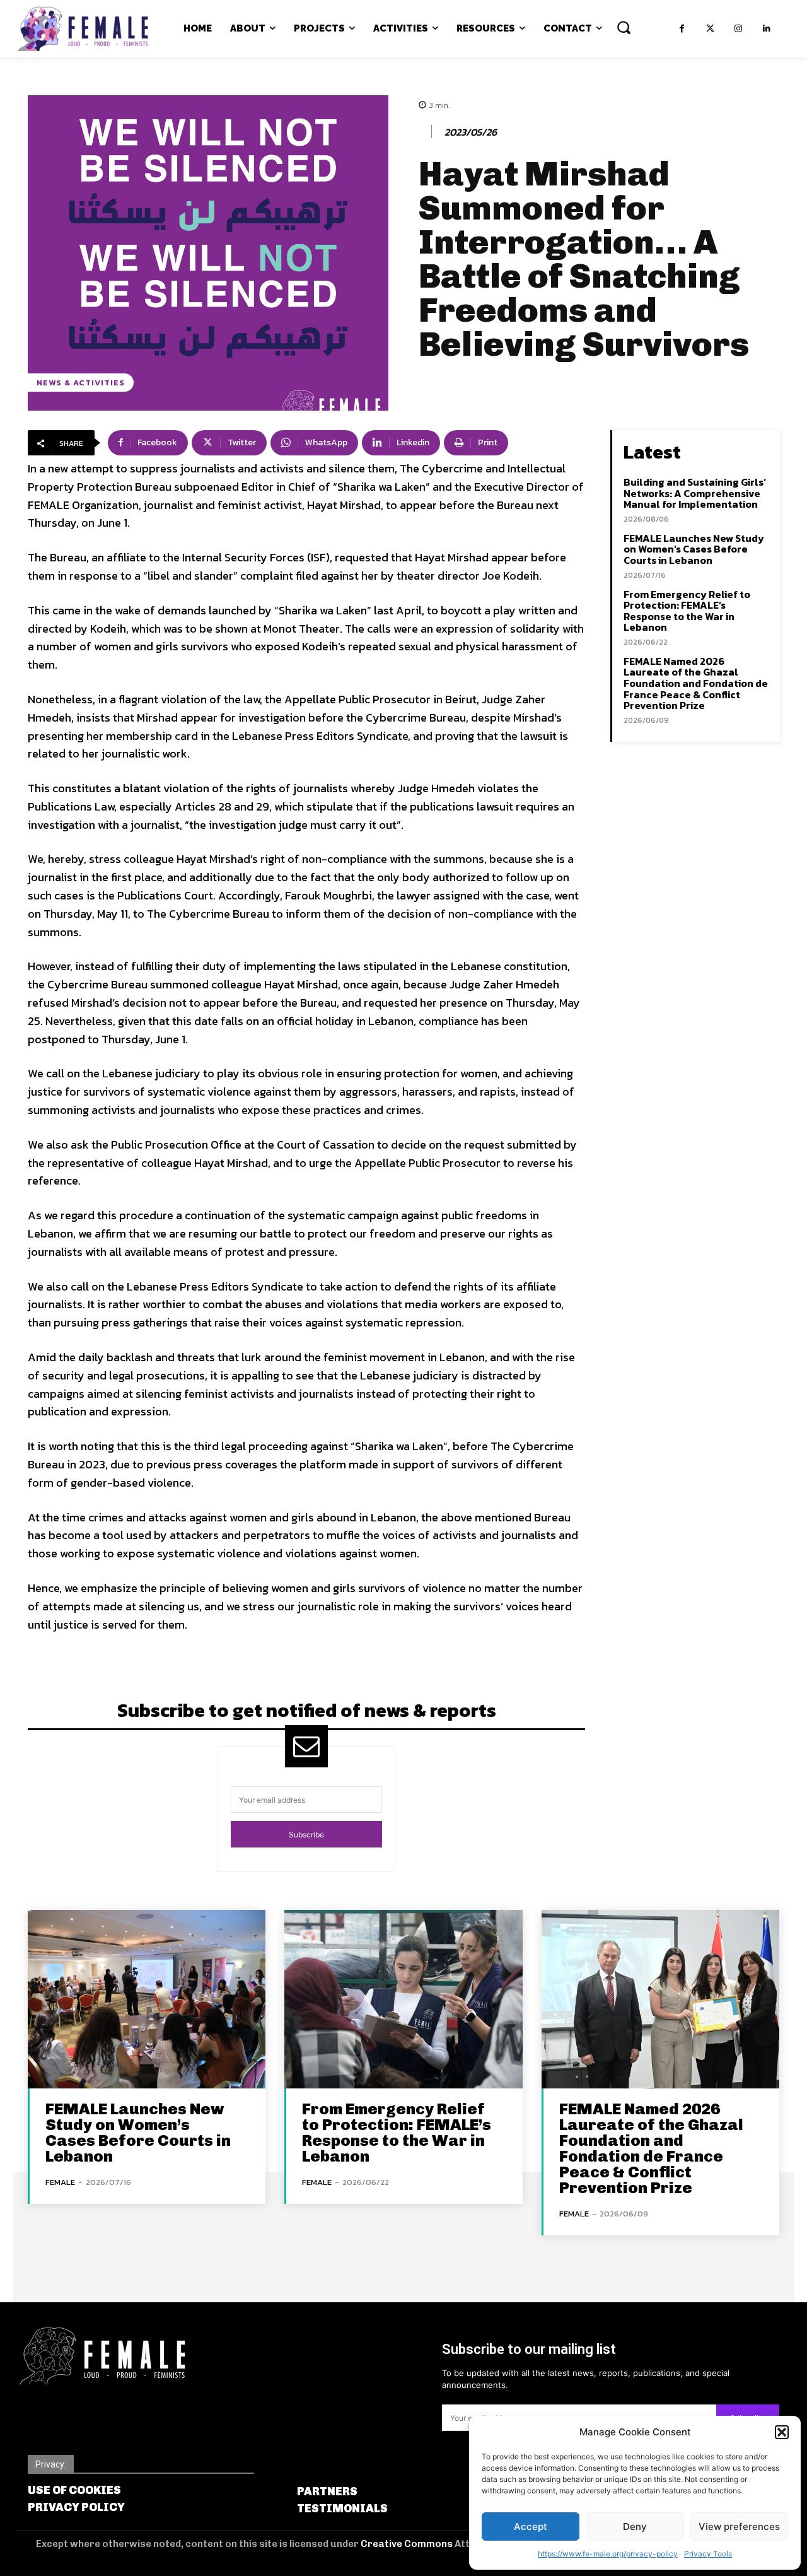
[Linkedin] (767, 29)
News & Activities (81, 383)
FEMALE (60, 2182)
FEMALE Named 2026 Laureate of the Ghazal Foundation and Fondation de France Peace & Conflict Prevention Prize (696, 683)
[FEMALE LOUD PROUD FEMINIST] (83, 29)
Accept (531, 2526)
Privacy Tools (708, 2554)
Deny (635, 2526)
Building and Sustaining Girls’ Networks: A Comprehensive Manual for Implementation (695, 493)
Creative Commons (408, 2544)
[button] (782, 2432)
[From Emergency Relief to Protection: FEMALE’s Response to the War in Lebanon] (403, 1999)
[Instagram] (739, 29)
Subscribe (306, 1835)
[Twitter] (710, 29)
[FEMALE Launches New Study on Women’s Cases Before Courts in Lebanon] (147, 1999)
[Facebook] (682, 29)
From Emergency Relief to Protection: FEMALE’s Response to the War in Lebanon (687, 611)
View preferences (739, 2526)
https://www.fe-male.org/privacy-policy (608, 2554)
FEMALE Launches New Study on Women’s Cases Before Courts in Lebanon (694, 549)
